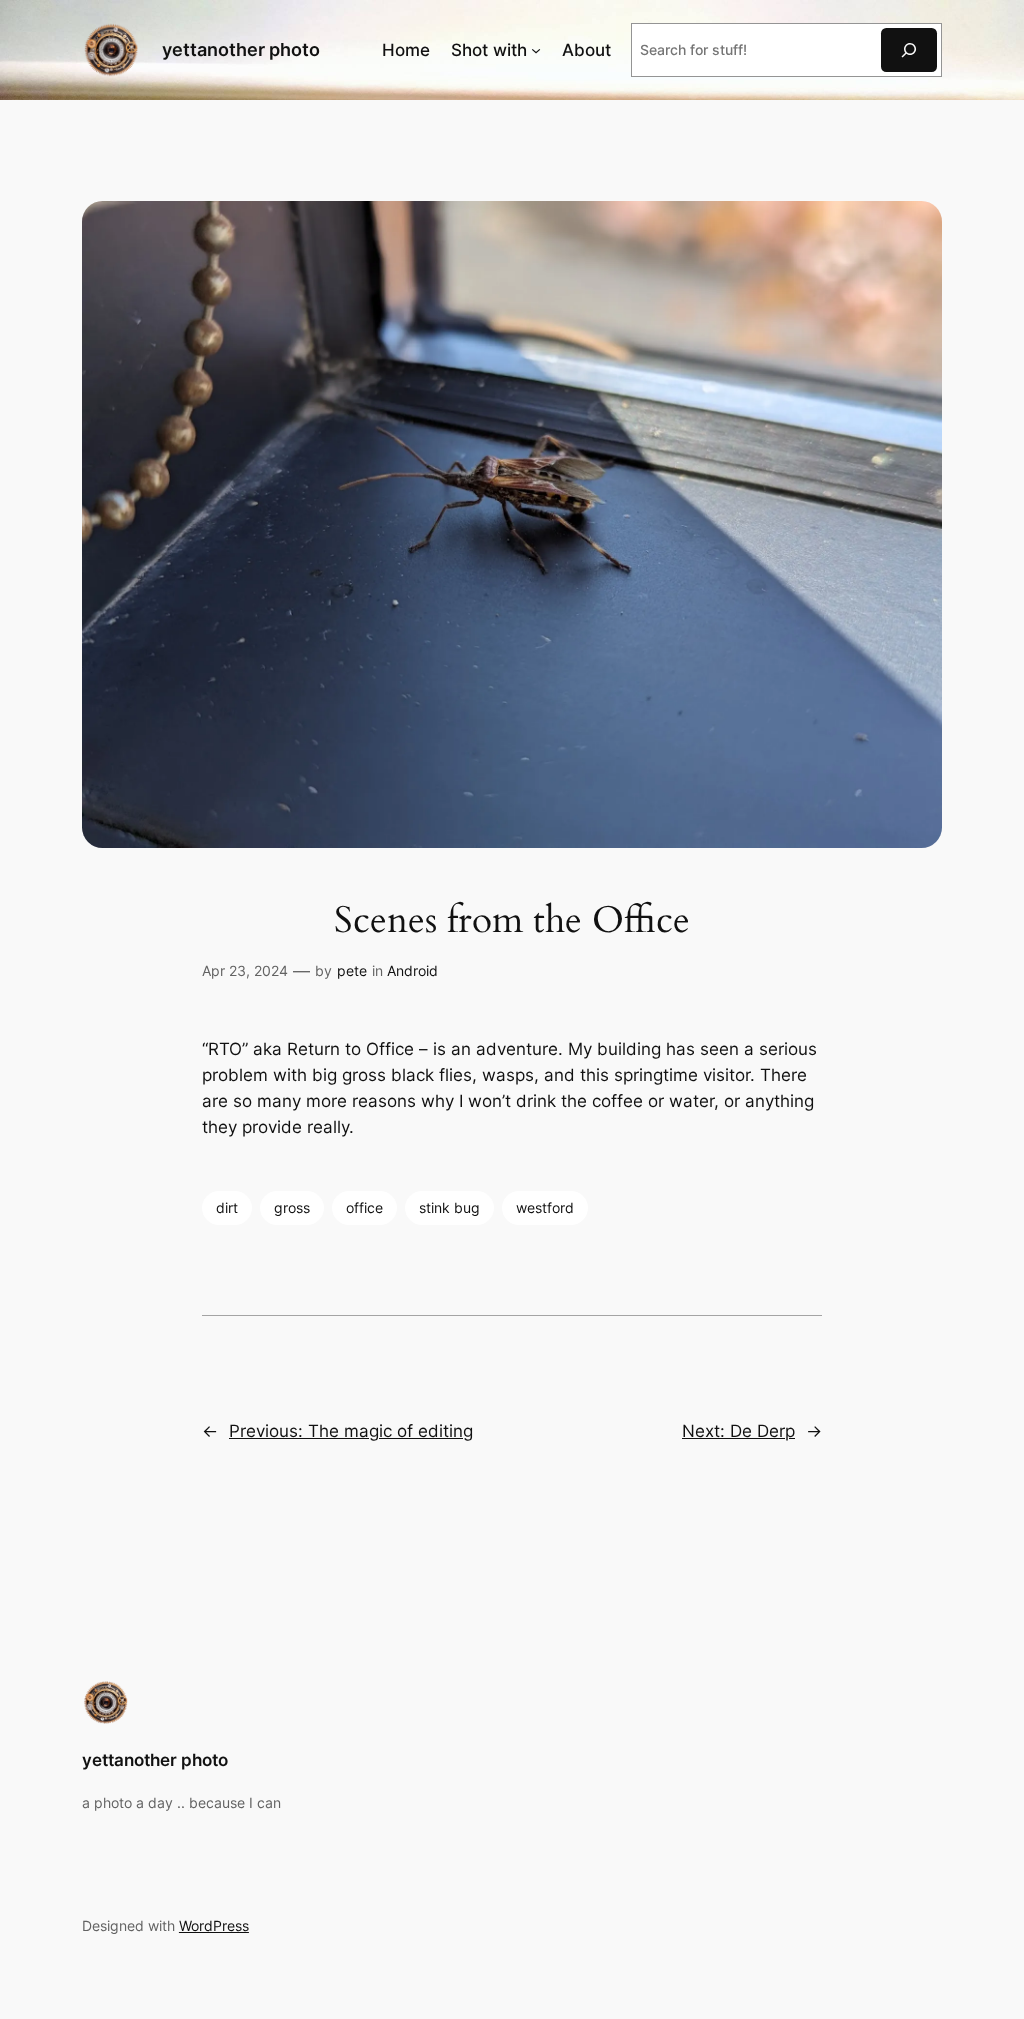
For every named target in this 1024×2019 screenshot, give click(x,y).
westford (545, 1207)
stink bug (449, 1207)
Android (412, 970)
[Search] (909, 49)
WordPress (214, 1925)
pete (352, 970)
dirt (227, 1207)
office (364, 1207)
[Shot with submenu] (536, 50)
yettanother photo (241, 49)
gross (292, 1207)
